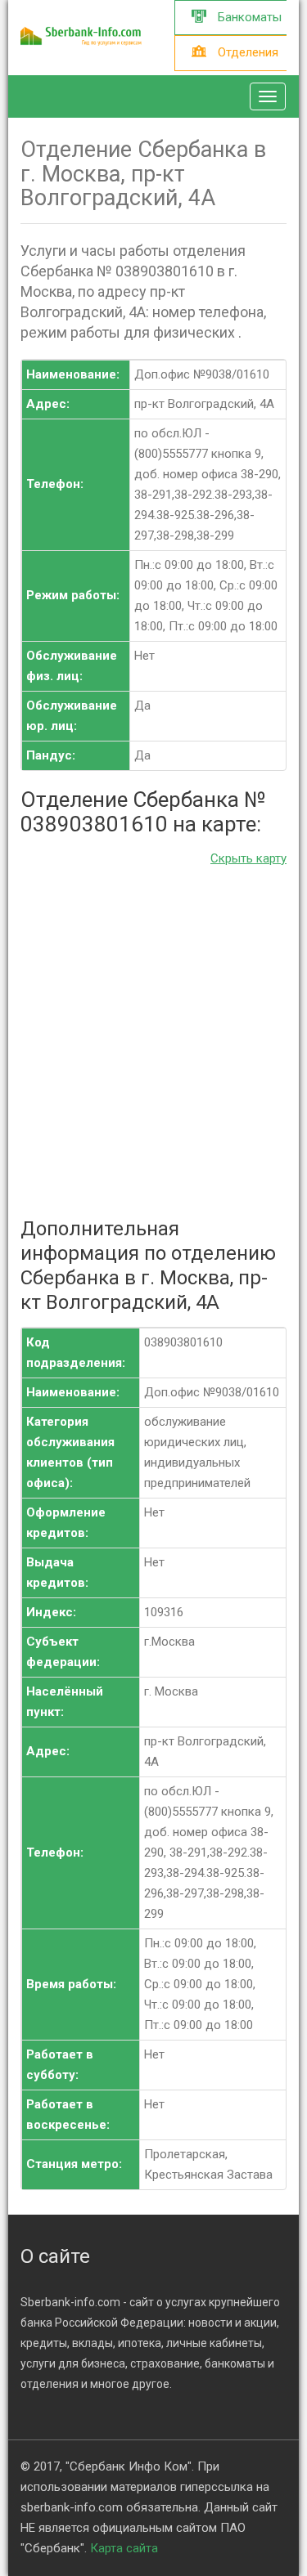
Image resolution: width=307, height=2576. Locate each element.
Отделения (246, 52)
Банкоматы (248, 17)
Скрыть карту (248, 858)
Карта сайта (124, 2548)
